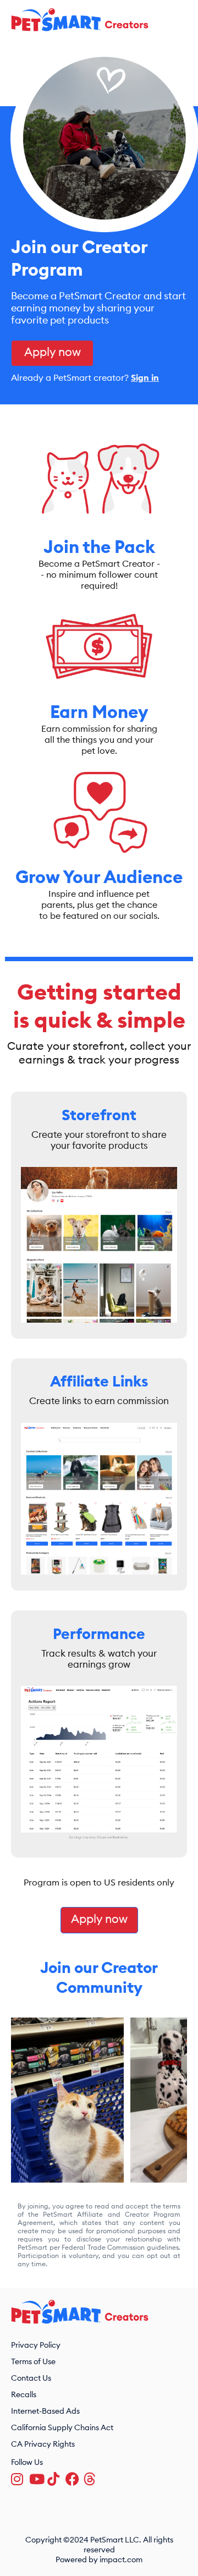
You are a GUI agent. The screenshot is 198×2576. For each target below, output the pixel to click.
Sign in (145, 378)
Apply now (53, 352)
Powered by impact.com (99, 2560)
